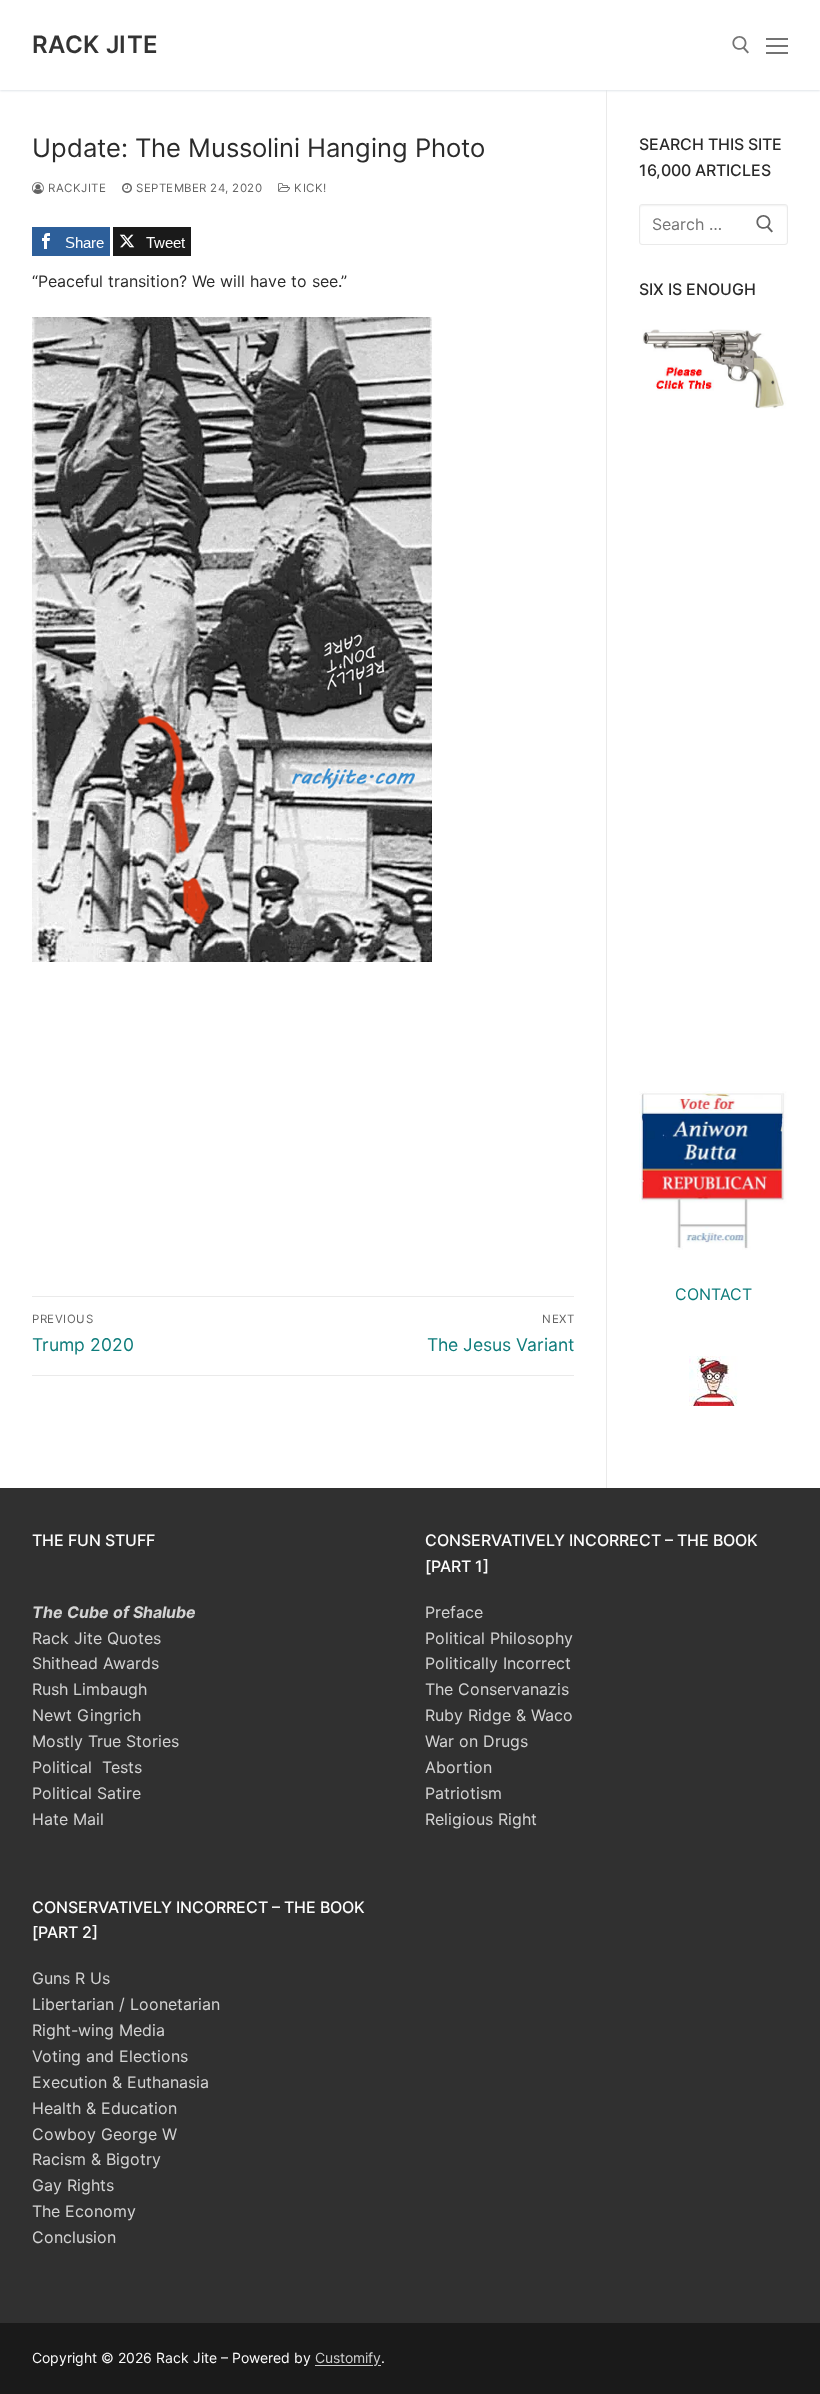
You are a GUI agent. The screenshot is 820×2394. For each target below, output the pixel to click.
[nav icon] (777, 45)
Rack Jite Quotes (96, 1638)
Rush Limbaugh (89, 1689)
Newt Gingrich (86, 1715)
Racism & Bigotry (96, 2159)
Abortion (458, 1767)
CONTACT (713, 1294)
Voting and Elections (110, 2056)
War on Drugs (476, 1741)
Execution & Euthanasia (120, 2082)
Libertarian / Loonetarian (126, 2004)
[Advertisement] (303, 1102)
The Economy (84, 2211)
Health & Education (104, 2108)
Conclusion (74, 2237)
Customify (348, 2357)
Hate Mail (68, 1819)
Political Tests (87, 1767)
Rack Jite (95, 44)
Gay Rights (73, 2185)
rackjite (75, 188)
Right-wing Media (98, 2030)
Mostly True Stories (105, 1741)
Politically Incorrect (498, 1663)
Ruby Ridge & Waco (499, 1715)
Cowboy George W (104, 2134)
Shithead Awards (95, 1663)
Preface (454, 1612)
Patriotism (463, 1793)
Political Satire (86, 1793)
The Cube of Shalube (114, 1612)
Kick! (309, 188)
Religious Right (481, 1819)
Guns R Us (71, 1978)
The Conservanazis (497, 1689)
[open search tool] (741, 45)
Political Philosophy (499, 1638)
